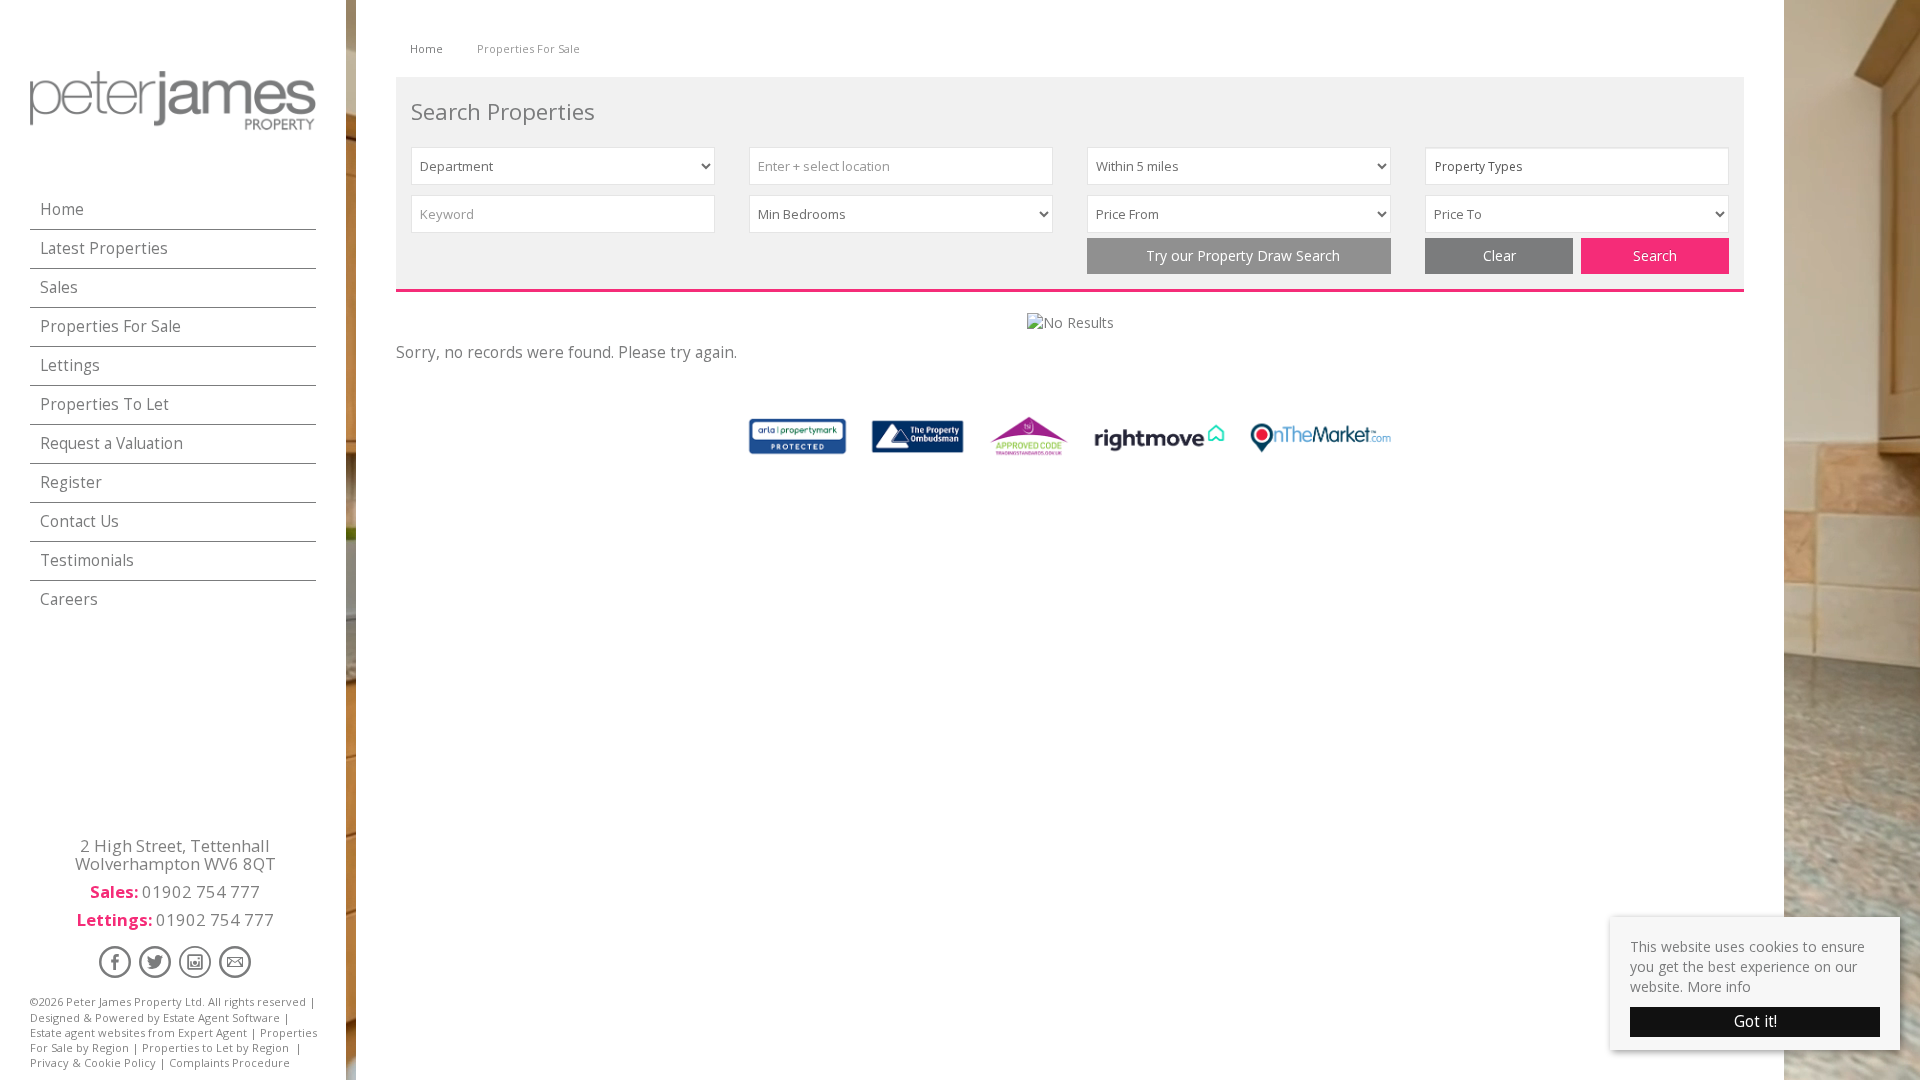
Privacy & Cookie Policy (93, 1062)
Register (71, 482)
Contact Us (79, 521)
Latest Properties (104, 248)
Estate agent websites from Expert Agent (138, 1032)
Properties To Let (104, 404)
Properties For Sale (110, 326)
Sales (59, 287)
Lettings (70, 365)
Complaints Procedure (229, 1062)
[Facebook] (115, 961)
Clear (1499, 255)
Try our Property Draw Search (1239, 255)
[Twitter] (155, 961)
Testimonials (87, 560)
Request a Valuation (111, 443)
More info (1719, 986)
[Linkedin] (195, 961)
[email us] (235, 961)
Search (1655, 255)
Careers (69, 599)
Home (62, 209)
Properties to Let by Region (215, 1047)
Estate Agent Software (221, 1017)
